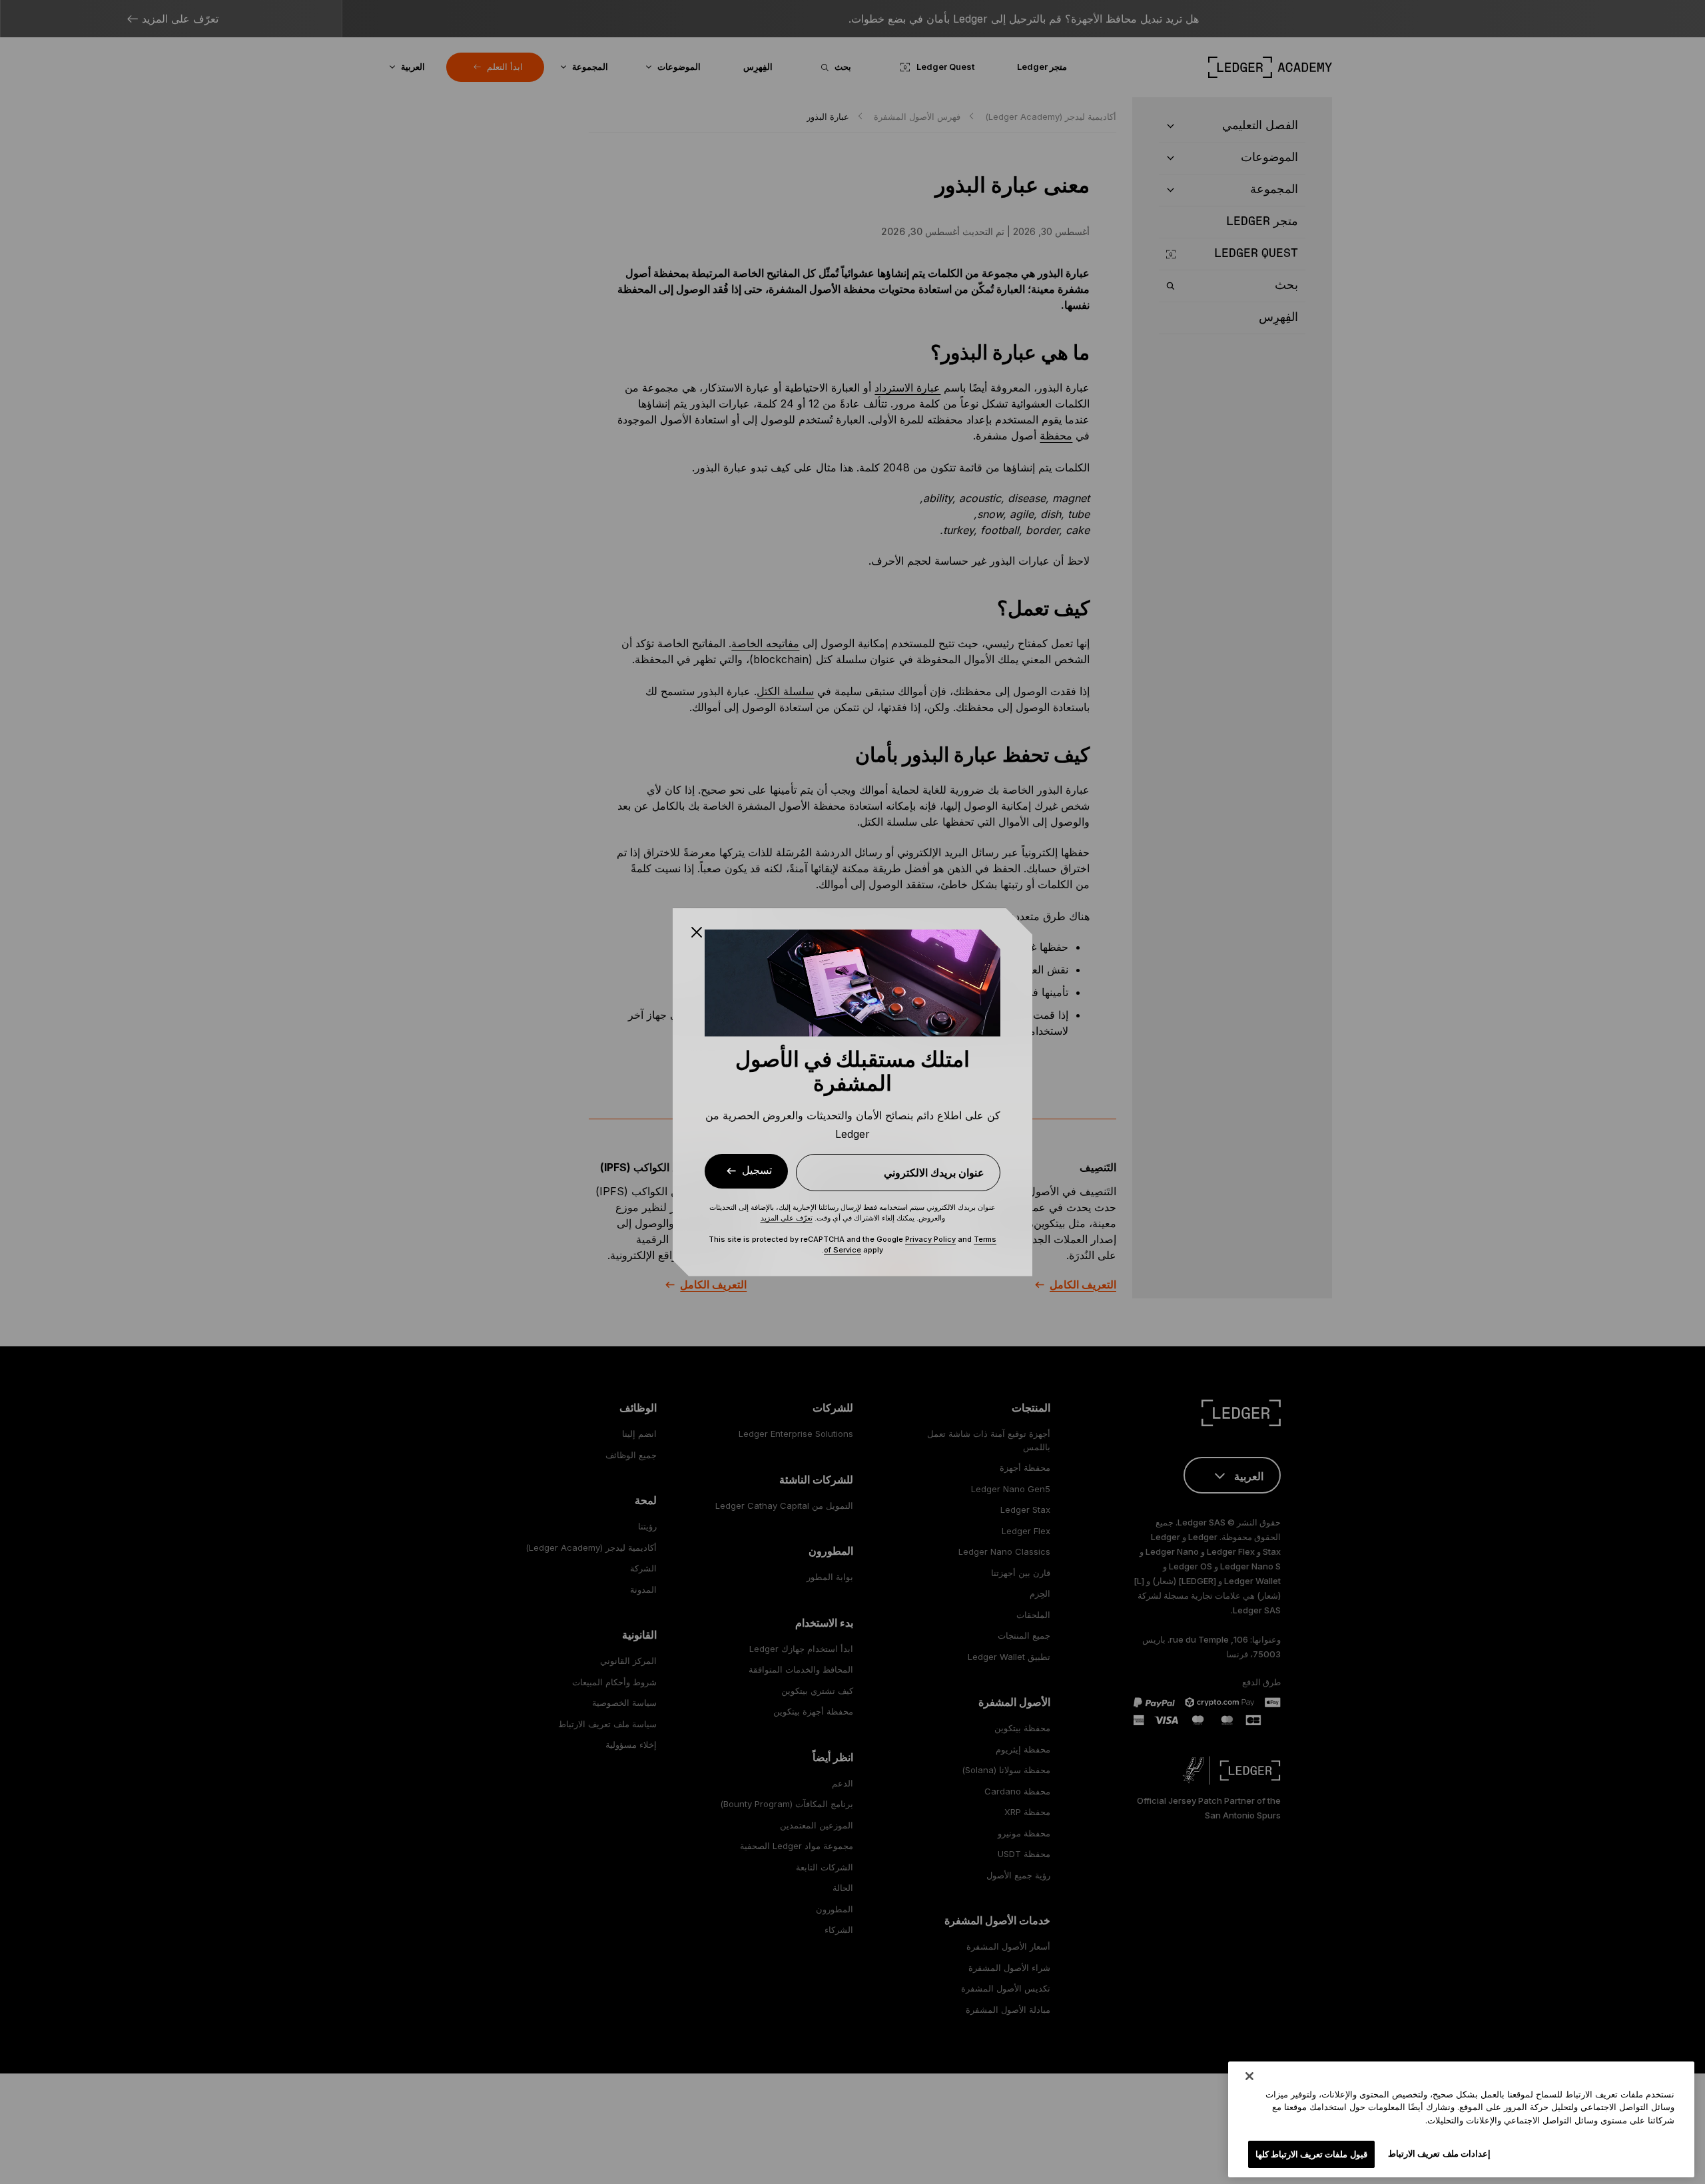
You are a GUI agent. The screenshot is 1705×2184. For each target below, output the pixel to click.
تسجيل (757, 1170)
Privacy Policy (930, 1239)
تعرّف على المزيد (787, 1218)
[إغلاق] (1249, 2076)
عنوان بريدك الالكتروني (934, 1173)
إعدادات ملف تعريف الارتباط (1439, 2153)
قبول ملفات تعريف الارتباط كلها (1311, 2153)
